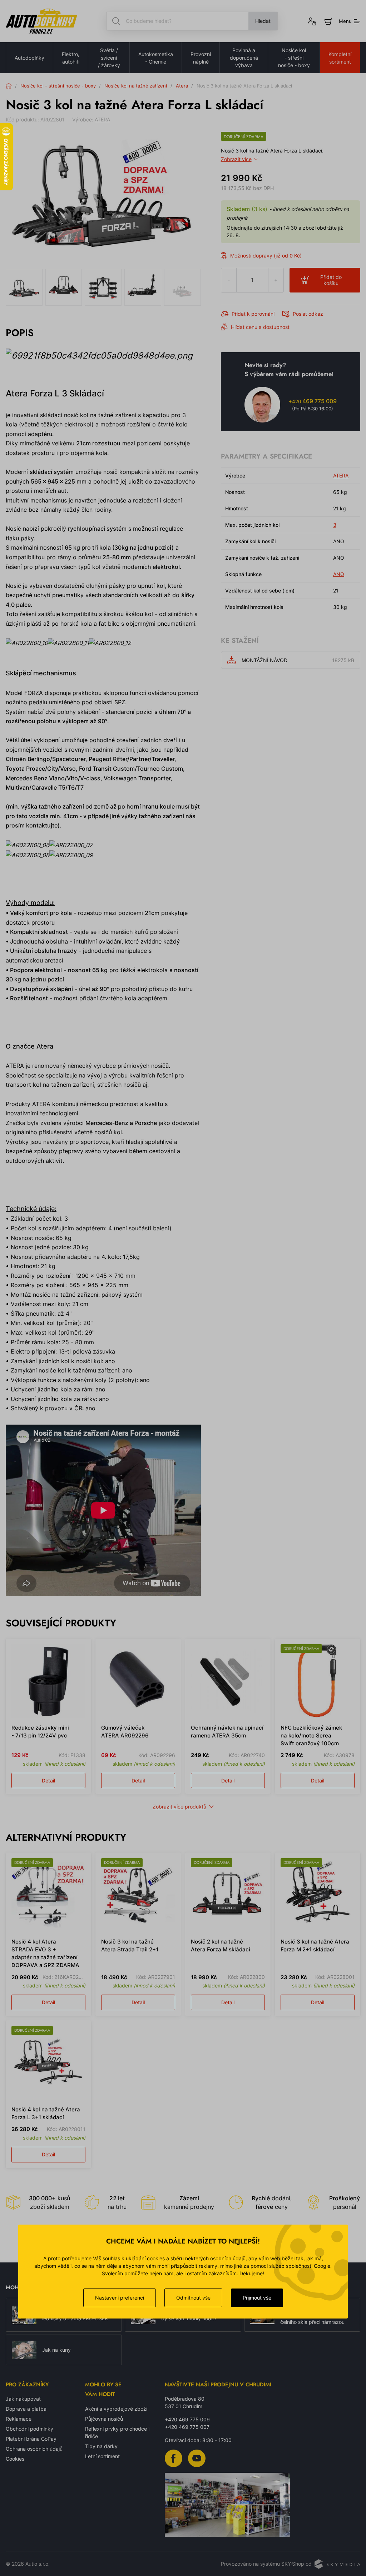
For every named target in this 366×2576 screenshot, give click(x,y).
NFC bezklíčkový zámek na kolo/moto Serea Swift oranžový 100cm (311, 1735)
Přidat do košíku (331, 280)
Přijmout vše (257, 2298)
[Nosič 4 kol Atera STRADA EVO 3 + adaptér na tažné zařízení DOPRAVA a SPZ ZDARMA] (48, 1895)
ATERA (102, 119)
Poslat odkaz (308, 314)
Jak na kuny (56, 2350)
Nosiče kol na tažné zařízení (136, 86)
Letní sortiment (102, 2456)
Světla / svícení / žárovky (109, 58)
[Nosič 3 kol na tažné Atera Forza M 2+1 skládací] (318, 1895)
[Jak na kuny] (24, 2350)
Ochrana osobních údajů (34, 2449)
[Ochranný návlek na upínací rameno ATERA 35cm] (228, 1681)
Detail (48, 1780)
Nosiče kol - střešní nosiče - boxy (294, 58)
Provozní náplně (201, 58)
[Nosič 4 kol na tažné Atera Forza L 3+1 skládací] (48, 2063)
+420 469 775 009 (187, 2419)
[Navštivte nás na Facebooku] (174, 2458)
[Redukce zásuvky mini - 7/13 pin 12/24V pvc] (48, 1681)
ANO (339, 574)
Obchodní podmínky (29, 2429)
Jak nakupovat (23, 2399)
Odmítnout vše (193, 2298)
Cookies (15, 2459)
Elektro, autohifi (71, 58)
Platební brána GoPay (31, 2439)
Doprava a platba (26, 2409)
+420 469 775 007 (187, 2427)
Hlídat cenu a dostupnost (260, 327)
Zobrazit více (236, 159)
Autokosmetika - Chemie (156, 58)
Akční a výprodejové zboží (116, 2409)
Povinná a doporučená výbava (244, 58)
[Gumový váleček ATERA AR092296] (138, 1681)
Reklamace (19, 2419)
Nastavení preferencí (120, 2298)
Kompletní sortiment (340, 58)
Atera (182, 86)
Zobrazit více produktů (179, 1807)
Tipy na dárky (101, 2446)
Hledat (263, 21)
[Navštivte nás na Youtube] (197, 2458)
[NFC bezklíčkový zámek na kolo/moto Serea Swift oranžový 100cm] (318, 1681)
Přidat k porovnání (253, 314)
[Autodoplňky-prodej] (41, 21)
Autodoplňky (29, 58)
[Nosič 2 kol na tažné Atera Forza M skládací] (228, 1895)
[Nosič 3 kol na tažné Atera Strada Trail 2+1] (138, 1895)
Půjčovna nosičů (104, 2419)
